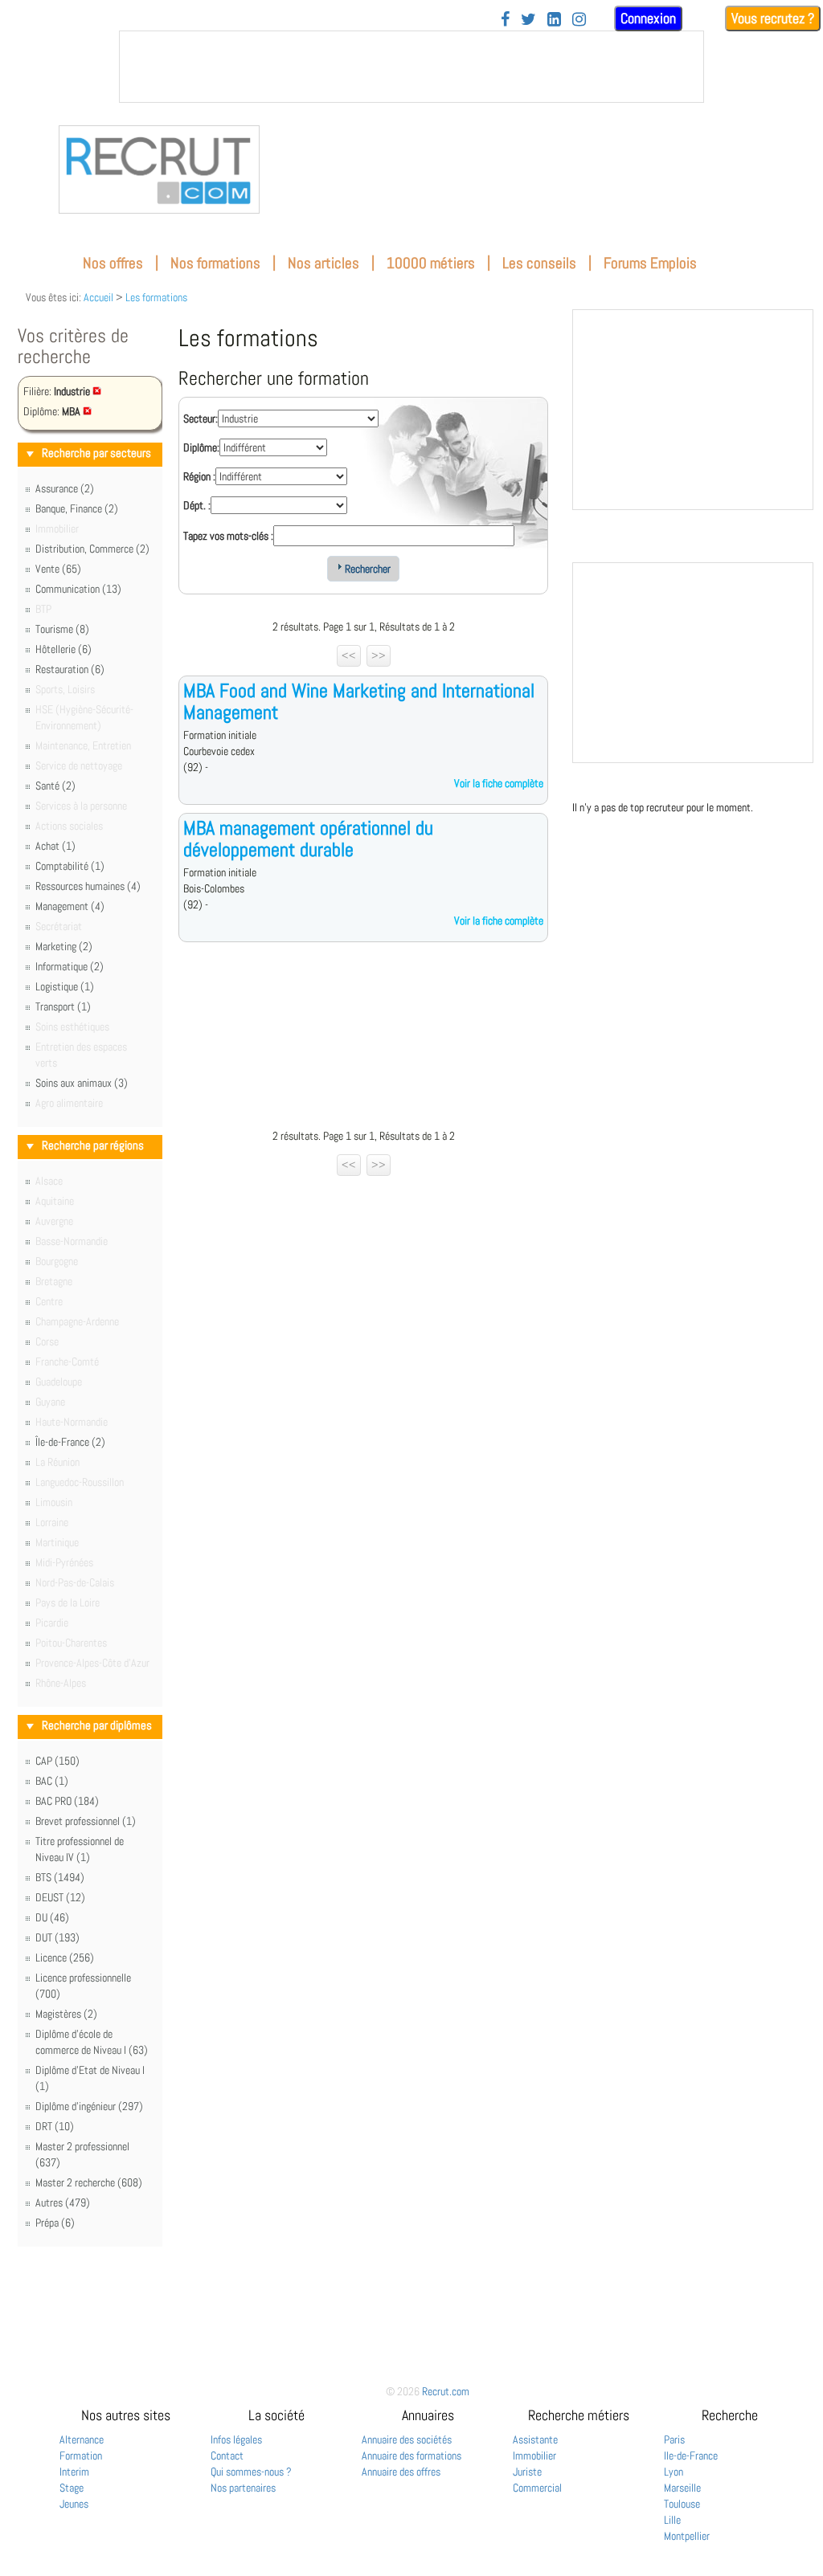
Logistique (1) (65, 986)
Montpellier (687, 2536)
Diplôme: (201, 447)
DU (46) (52, 1917)
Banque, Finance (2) (77, 508)
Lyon (674, 2472)
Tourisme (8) (62, 629)
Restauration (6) (70, 669)
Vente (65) (58, 569)
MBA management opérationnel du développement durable (308, 838)
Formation (81, 2456)
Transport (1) (63, 1006)
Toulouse (682, 2504)
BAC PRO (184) (67, 1801)
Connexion (648, 18)
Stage (72, 2488)
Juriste (527, 2472)
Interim (74, 2472)
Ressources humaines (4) (88, 886)
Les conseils (539, 263)
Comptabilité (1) (70, 866)
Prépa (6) (55, 2223)
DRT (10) (55, 2126)
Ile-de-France (691, 2456)
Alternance (82, 2439)
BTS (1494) (60, 1877)
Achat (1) (55, 846)
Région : (199, 476)
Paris (674, 2439)
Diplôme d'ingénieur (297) (89, 2106)
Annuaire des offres (401, 2472)
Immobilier (534, 2456)
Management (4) (70, 906)
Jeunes (74, 2504)
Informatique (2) (70, 966)
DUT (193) (57, 1937)
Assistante (535, 2439)
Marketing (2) (64, 946)
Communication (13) (78, 589)
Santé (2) (55, 786)
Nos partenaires (243, 2488)
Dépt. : (197, 505)
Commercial (537, 2488)
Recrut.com (446, 2391)
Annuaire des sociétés (407, 2439)
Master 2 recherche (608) (89, 2182)
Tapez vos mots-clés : (228, 536)
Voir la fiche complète (499, 783)
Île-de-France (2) (70, 1442)
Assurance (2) (65, 488)
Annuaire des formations (411, 2456)
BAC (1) (52, 1781)
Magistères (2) (66, 2014)
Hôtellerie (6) (63, 649)
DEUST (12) (60, 1897)
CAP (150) (57, 1761)
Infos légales (236, 2439)
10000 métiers (431, 263)
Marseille (682, 2488)
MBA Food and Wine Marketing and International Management (359, 701)
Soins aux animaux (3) (82, 1083)
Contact (227, 2456)
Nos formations (215, 263)
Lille (672, 2520)
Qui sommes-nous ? (251, 2472)
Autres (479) (63, 2202)
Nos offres (113, 263)
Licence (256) (65, 1958)
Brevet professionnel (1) (86, 1821)
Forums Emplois (650, 263)
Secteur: (201, 418)
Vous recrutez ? (773, 18)
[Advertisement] (363, 1039)
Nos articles (323, 263)
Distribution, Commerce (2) (92, 549)
